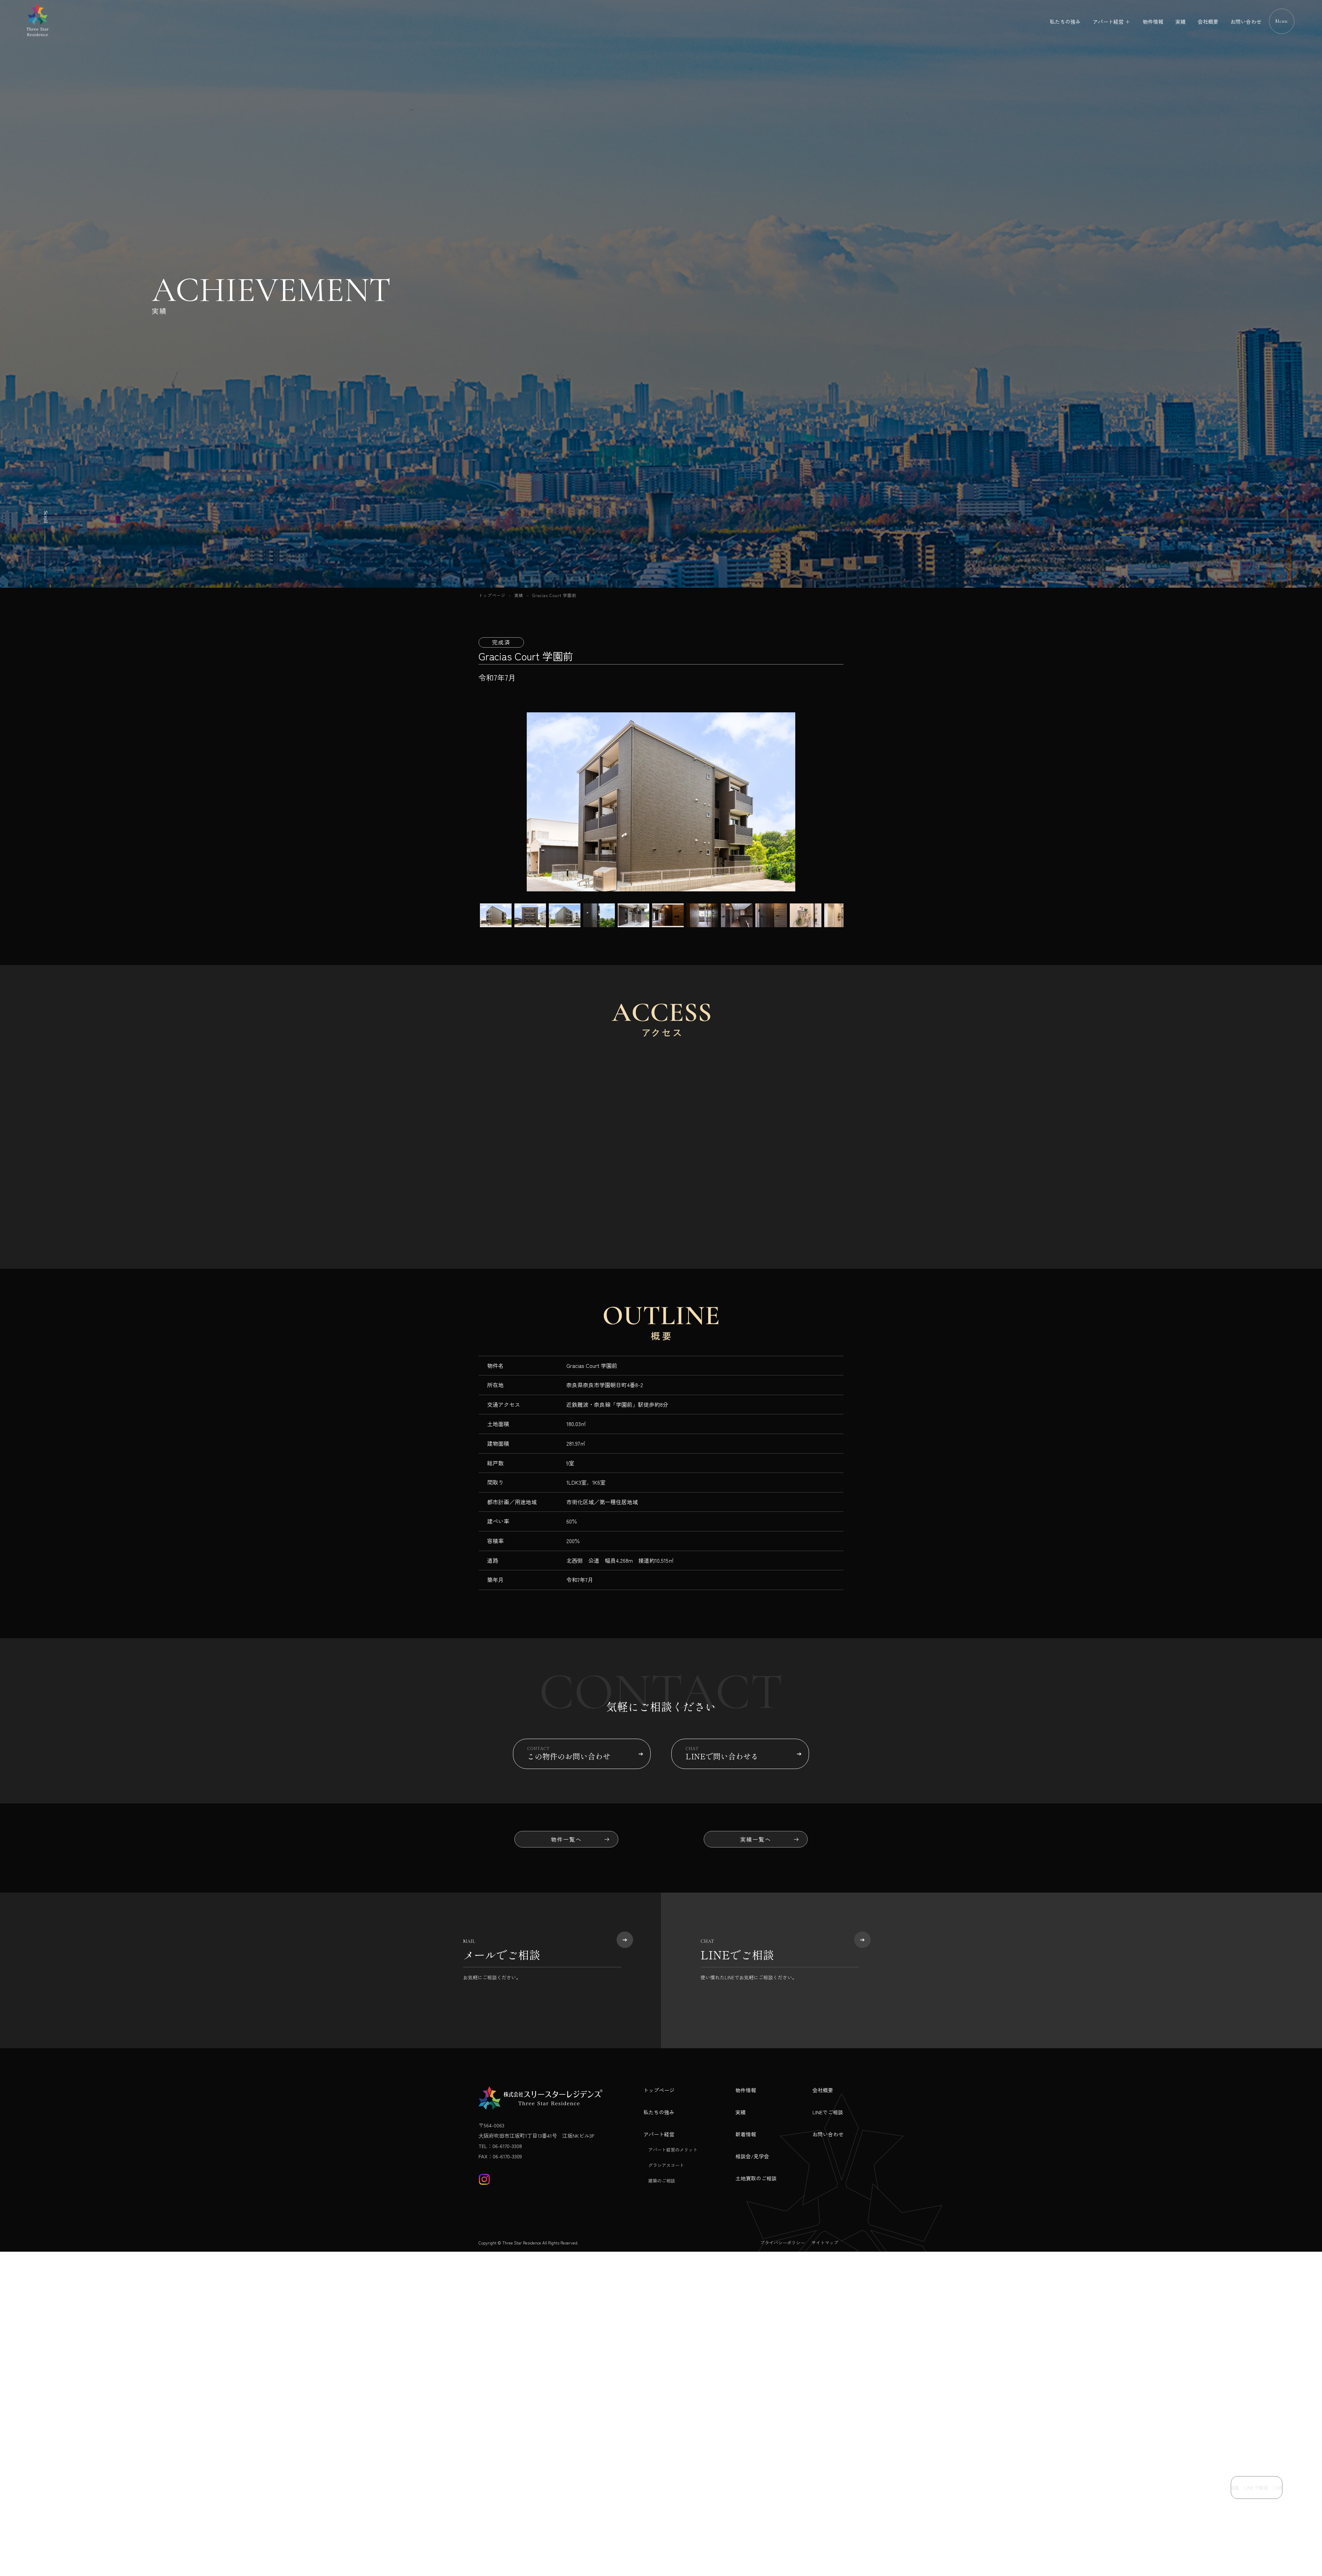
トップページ (492, 595)
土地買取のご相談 (756, 2178)
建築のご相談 (662, 2181)
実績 (1181, 22)
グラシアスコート (666, 2165)
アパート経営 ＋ (1111, 22)
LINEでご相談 (828, 2112)
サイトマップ (825, 2243)
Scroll (46, 517)
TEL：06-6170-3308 (500, 2146)
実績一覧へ (756, 1839)
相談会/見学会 (752, 2156)
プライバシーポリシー (783, 2243)
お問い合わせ (1246, 22)
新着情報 (746, 2134)
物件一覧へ (566, 1839)
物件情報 (1153, 22)
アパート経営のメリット (673, 2150)
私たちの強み (1065, 22)
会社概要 (1208, 22)
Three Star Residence (522, 2243)
